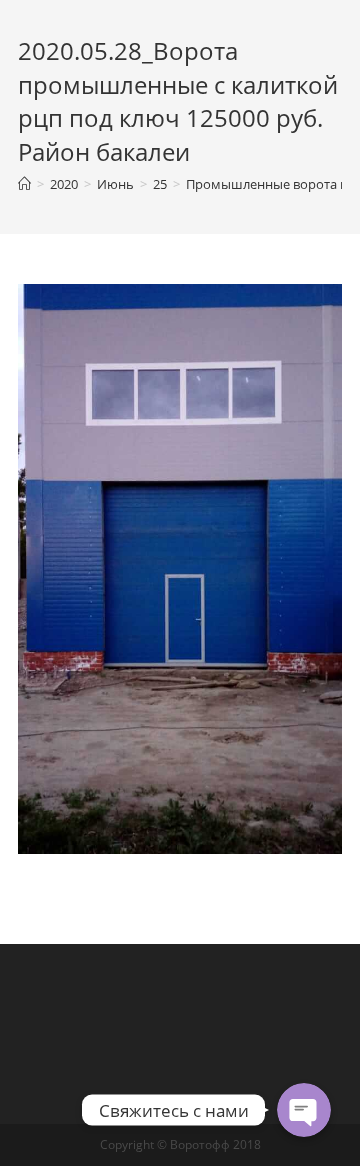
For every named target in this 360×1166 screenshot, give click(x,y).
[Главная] (24, 184)
